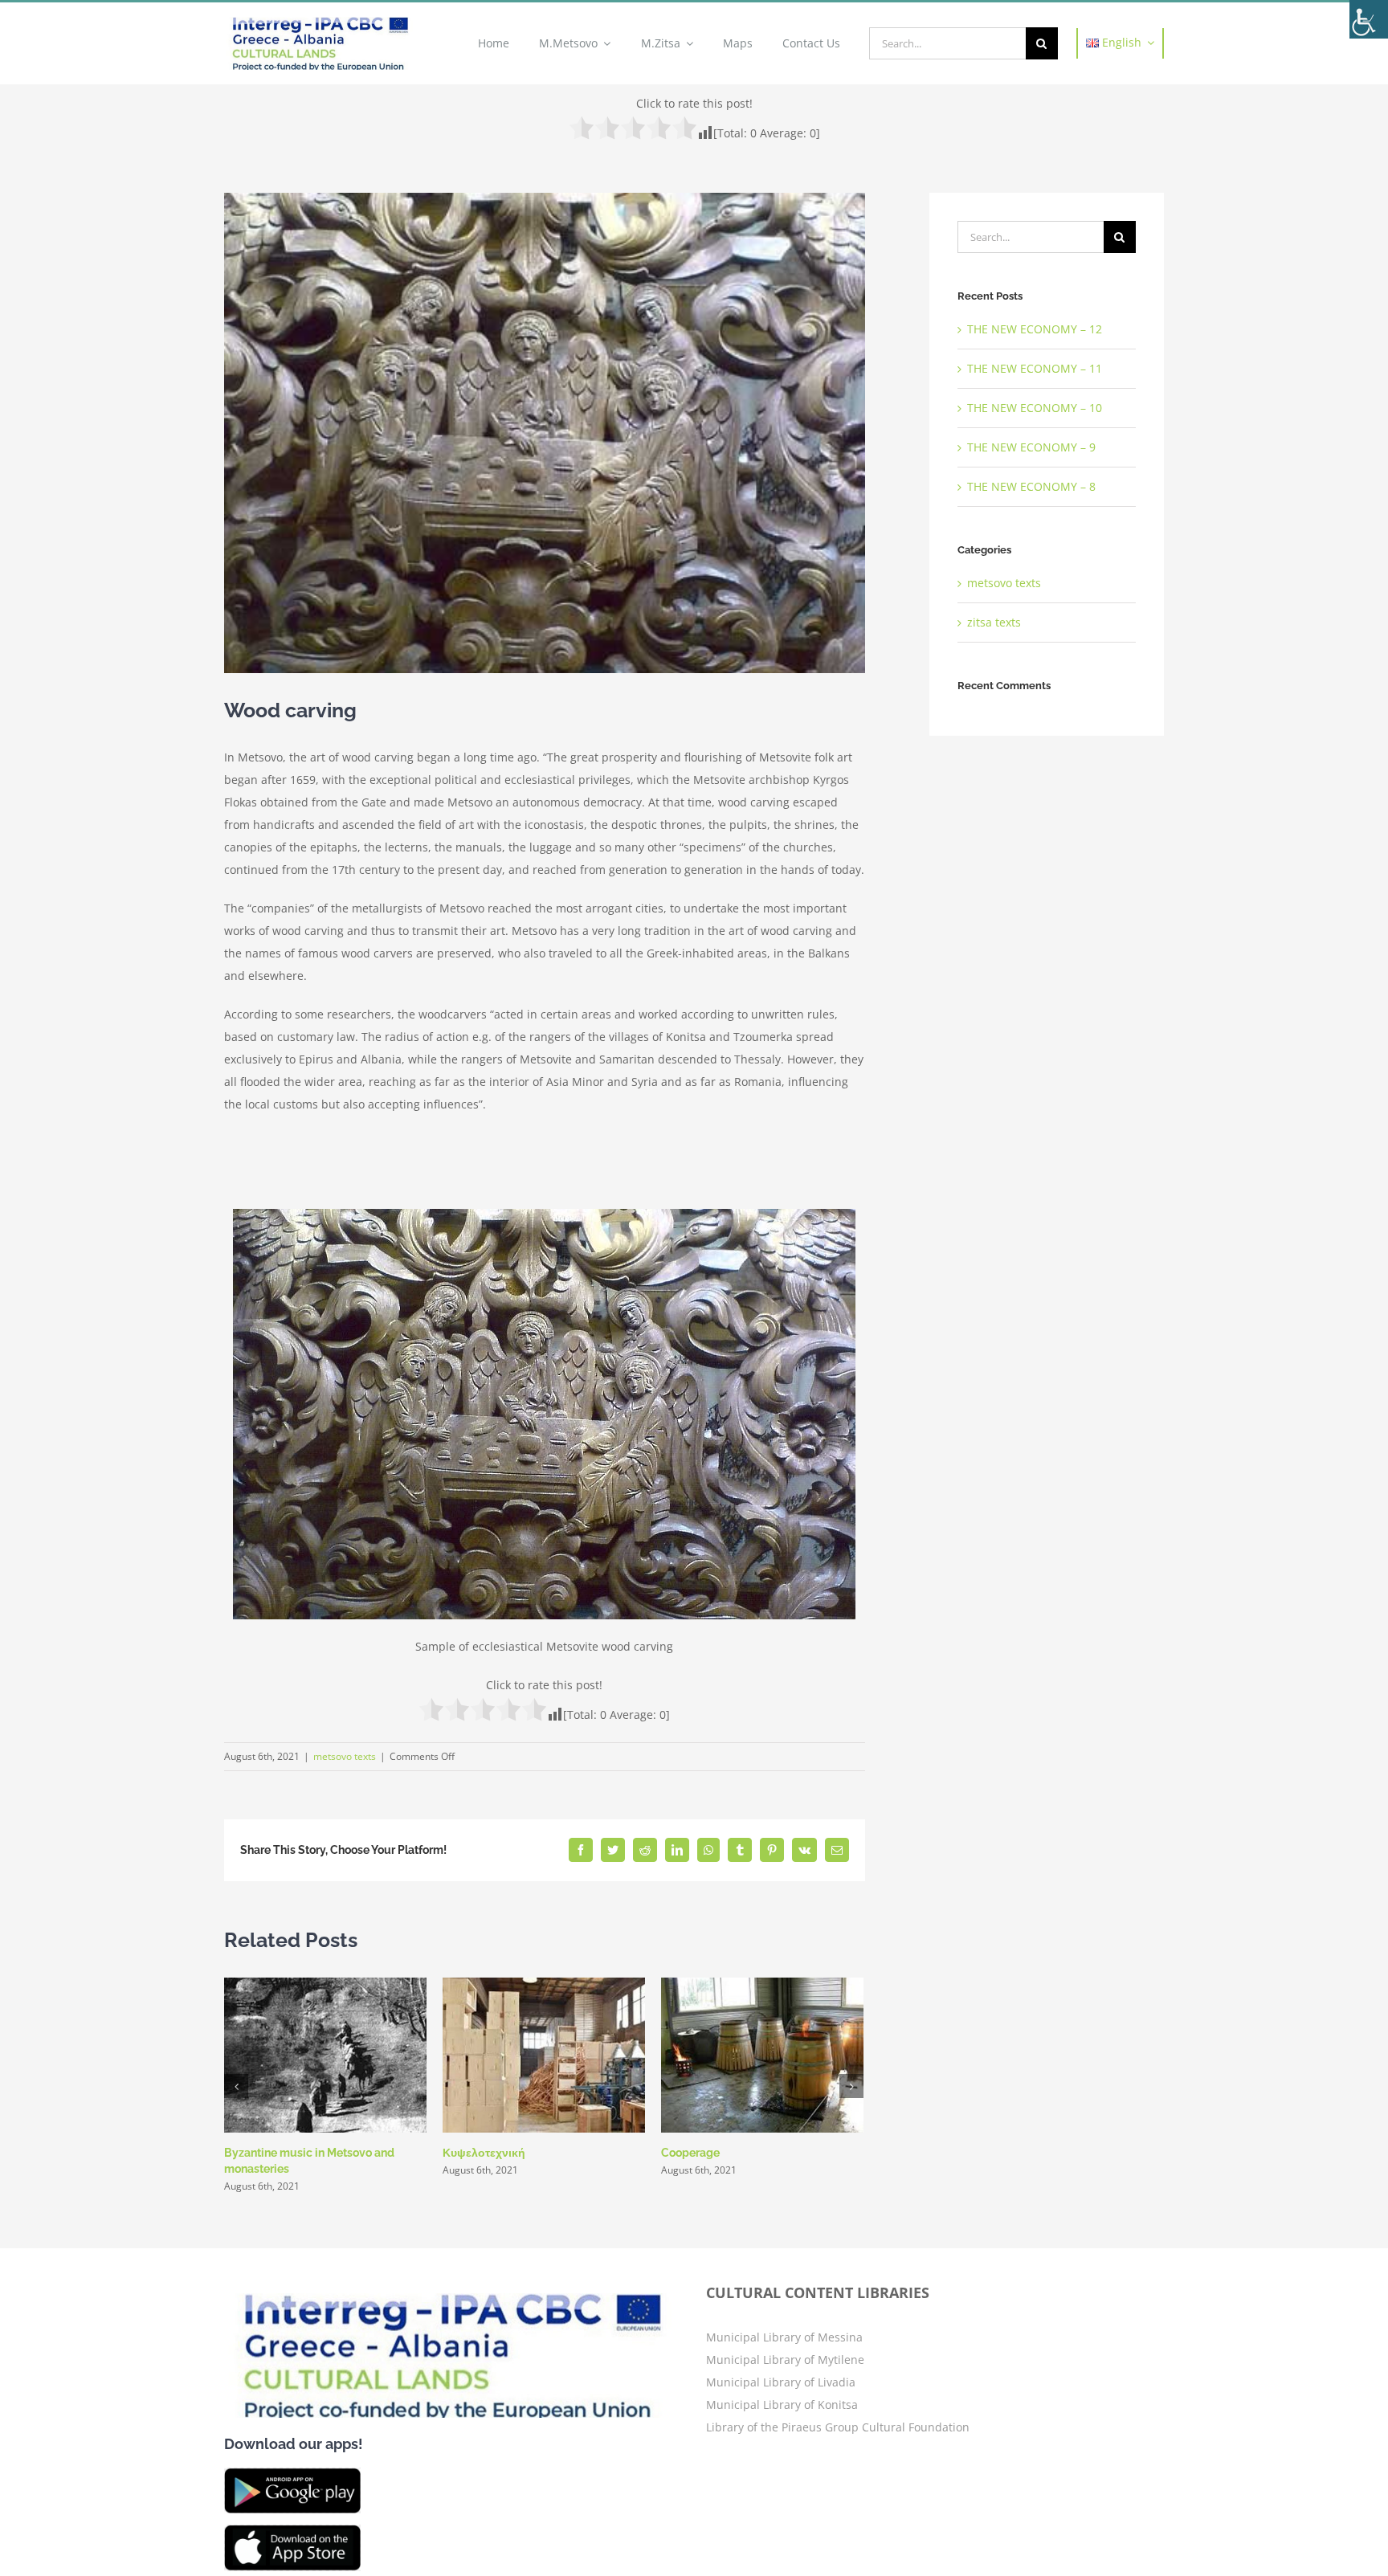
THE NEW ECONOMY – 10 (1035, 408)
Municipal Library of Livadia (781, 2382)
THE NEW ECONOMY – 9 (1031, 447)
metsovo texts (345, 1756)
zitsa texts (994, 622)
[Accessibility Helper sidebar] (1369, 19)
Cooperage (690, 2153)
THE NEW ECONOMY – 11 (1035, 368)
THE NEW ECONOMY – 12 (1035, 329)
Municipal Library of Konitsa (782, 2405)
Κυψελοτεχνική (484, 2153)
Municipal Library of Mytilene (785, 2360)
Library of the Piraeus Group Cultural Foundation (838, 2427)
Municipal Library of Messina (784, 2337)
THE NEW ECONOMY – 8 (1031, 486)
